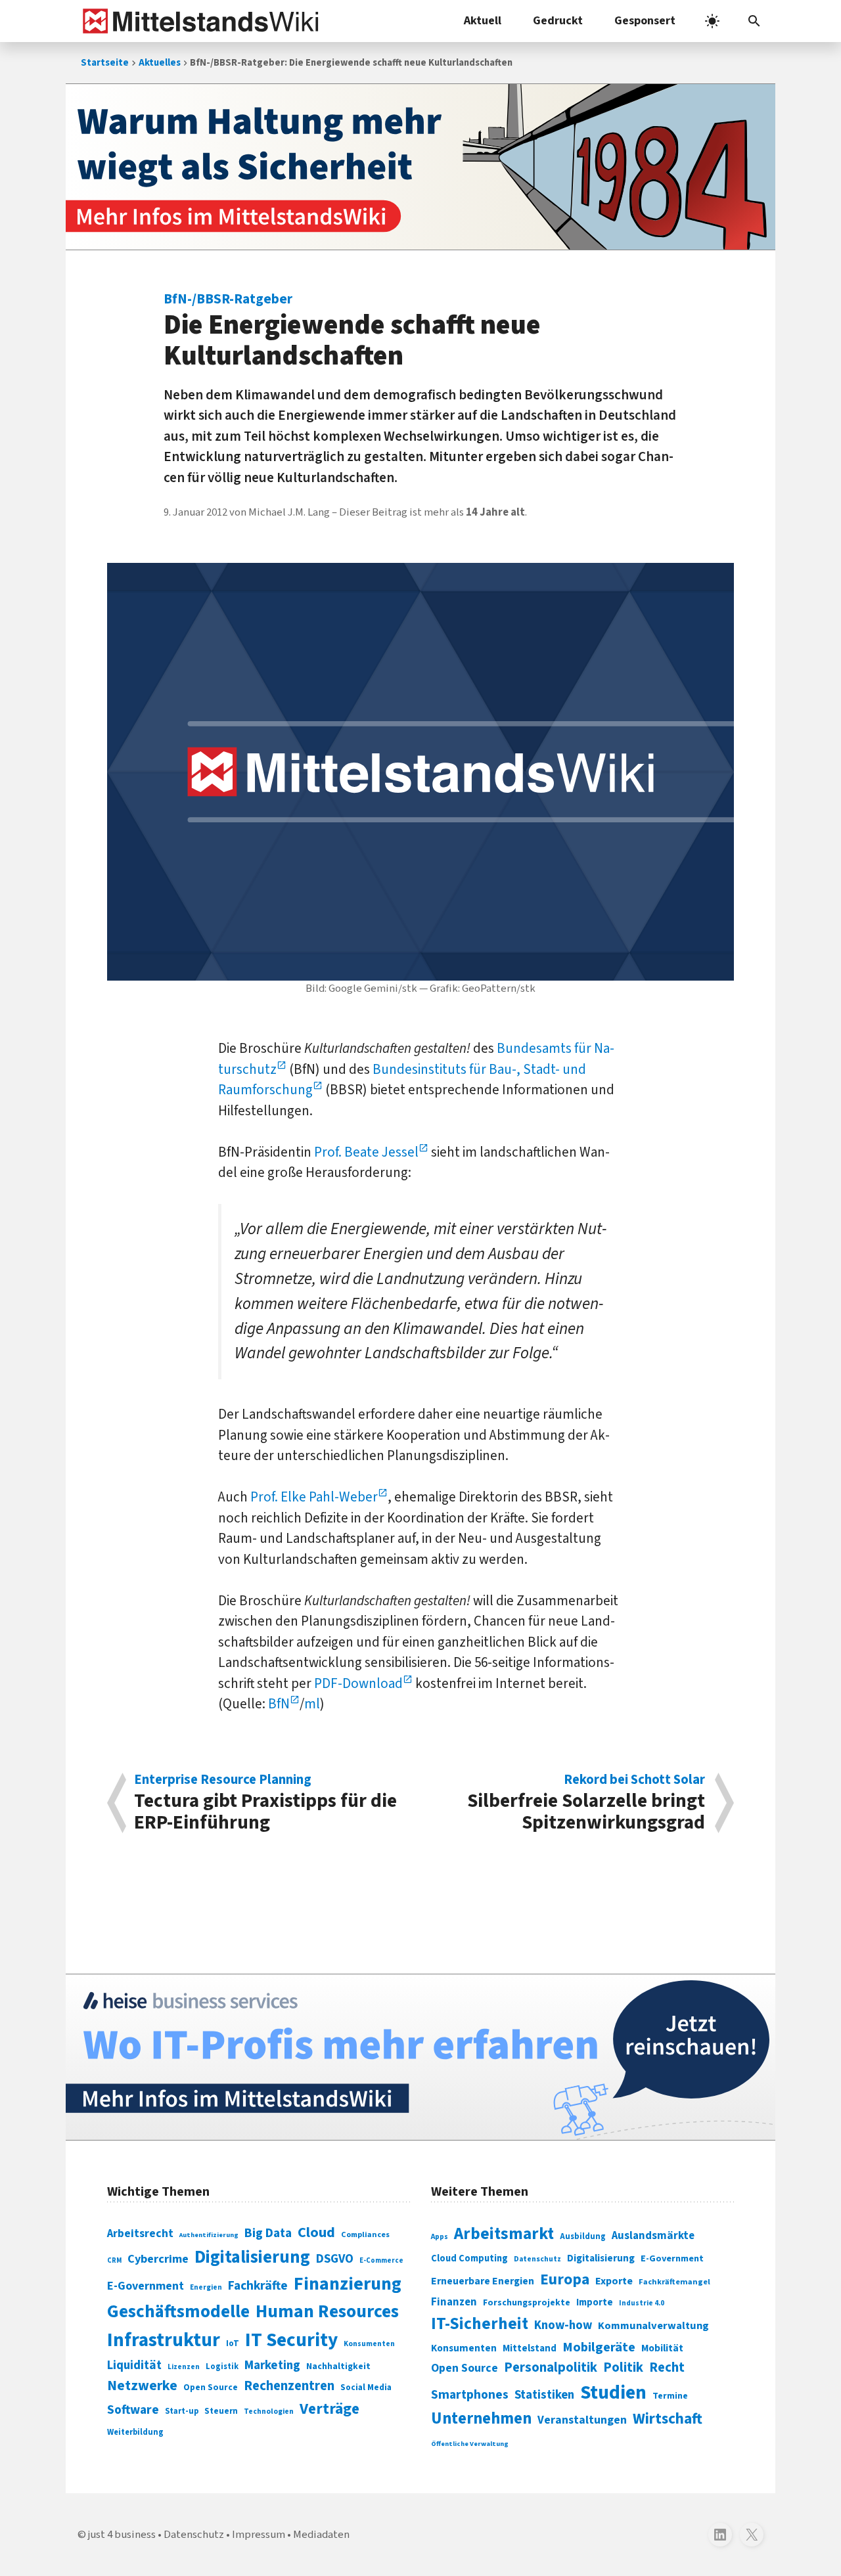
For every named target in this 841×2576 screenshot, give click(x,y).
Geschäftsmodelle (178, 2312)
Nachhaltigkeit (338, 2366)
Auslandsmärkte (653, 2236)
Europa (565, 2279)
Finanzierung (348, 2284)
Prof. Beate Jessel (366, 1152)
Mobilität (662, 2348)
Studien (613, 2393)
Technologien (269, 2411)
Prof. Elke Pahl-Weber (314, 1497)
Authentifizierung (209, 2235)
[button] (754, 21)
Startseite (105, 63)
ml (312, 1704)
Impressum (259, 2535)
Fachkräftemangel (674, 2282)
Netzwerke (142, 2386)
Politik (623, 2367)
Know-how (563, 2325)
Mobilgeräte (599, 2347)
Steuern (221, 2411)
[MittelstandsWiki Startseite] (198, 21)
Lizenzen (184, 2367)
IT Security (291, 2340)
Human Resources (327, 2312)
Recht (667, 2367)
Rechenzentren (289, 2386)
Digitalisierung (252, 2257)
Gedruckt (558, 21)
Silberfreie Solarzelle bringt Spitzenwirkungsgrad (586, 1803)
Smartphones (470, 2395)
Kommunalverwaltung (653, 2326)
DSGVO (335, 2259)
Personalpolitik (551, 2367)
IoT (233, 2343)
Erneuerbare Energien (483, 2281)
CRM (114, 2260)
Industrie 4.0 (642, 2303)
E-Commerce (381, 2260)
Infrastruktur (164, 2340)
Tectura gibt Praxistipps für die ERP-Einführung (265, 1803)
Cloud (316, 2232)
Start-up (182, 2411)
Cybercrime (158, 2259)
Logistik (222, 2366)
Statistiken (544, 2395)
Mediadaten (321, 2535)
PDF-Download (358, 1683)
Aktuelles (160, 63)
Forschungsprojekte (527, 2303)
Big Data (268, 2233)
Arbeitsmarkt (504, 2234)
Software (133, 2410)
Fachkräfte (258, 2286)
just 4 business (122, 2535)
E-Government (146, 2286)
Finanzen (454, 2302)
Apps (440, 2236)
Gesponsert (645, 21)
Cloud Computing (469, 2258)
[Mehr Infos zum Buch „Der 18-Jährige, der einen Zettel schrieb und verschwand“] (420, 167)
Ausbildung (583, 2236)
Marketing (272, 2365)
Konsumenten (369, 2344)
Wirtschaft (668, 2419)
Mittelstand (530, 2348)
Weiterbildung (135, 2432)
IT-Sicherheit (480, 2324)
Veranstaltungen (582, 2420)
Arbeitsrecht (140, 2233)
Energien (206, 2287)
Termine (670, 2396)
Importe (595, 2302)
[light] (712, 21)
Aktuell (483, 21)
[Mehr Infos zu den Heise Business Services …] (420, 2057)
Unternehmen (481, 2419)
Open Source (211, 2387)
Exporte (614, 2281)
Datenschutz (537, 2259)
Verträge (330, 2409)
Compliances (365, 2234)
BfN (279, 1704)
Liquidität (134, 2365)
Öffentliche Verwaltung (470, 2444)
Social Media (366, 2387)
